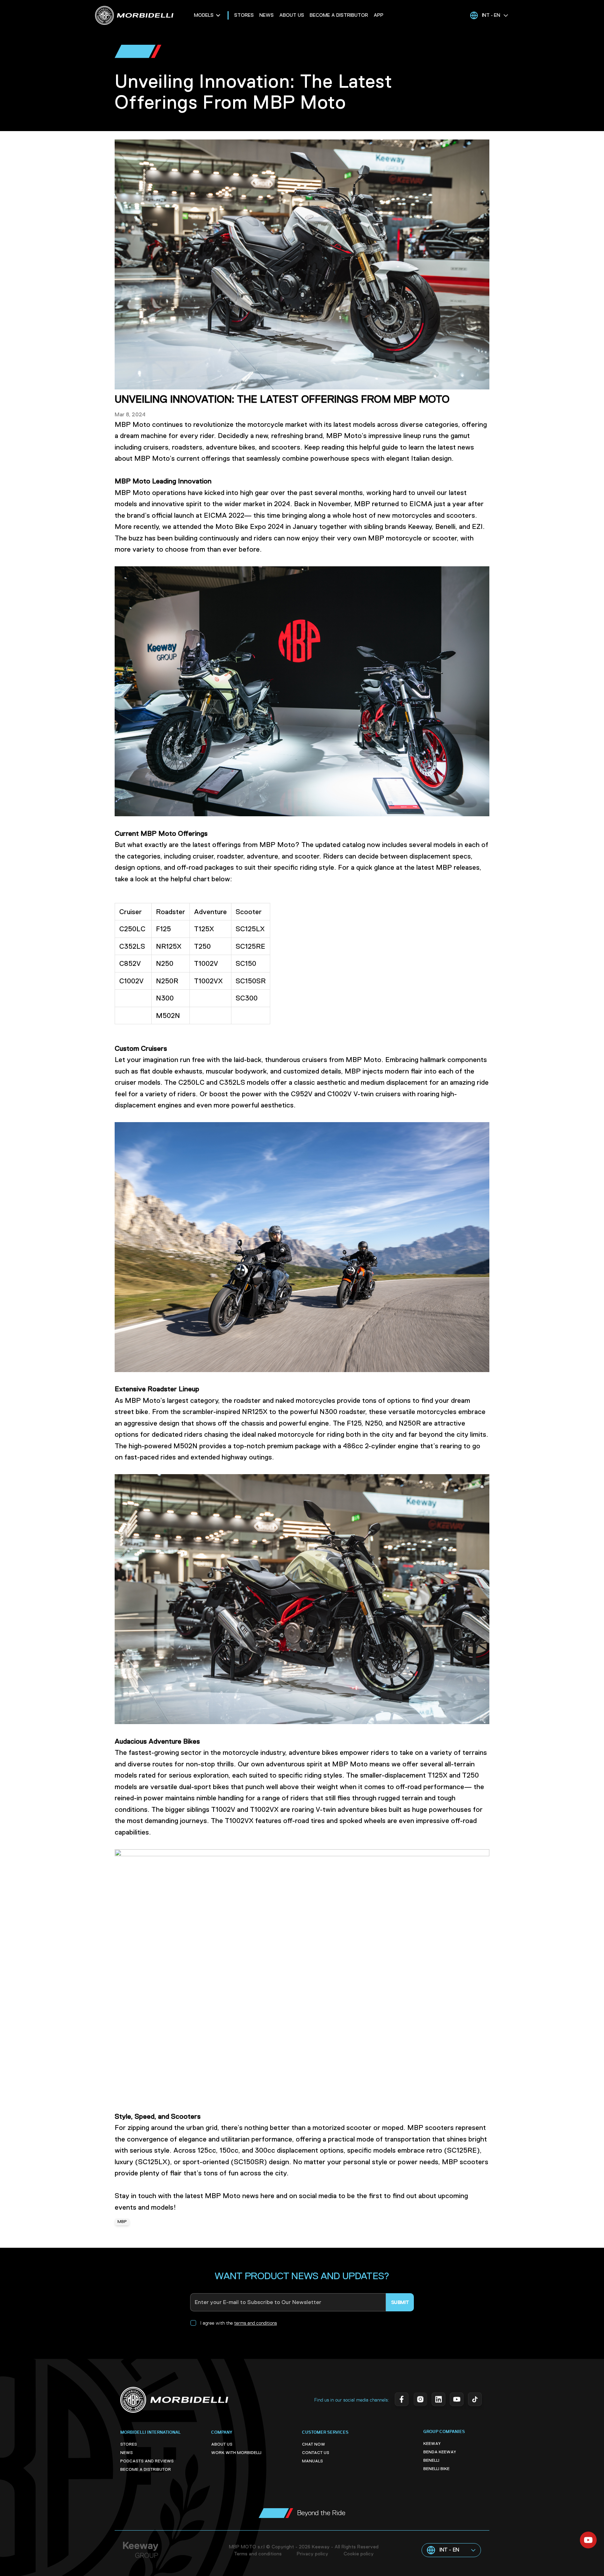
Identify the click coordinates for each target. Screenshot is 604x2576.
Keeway (432, 2444)
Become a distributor (339, 15)
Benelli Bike (436, 2469)
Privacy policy (312, 2554)
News (267, 15)
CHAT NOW (314, 2445)
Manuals (312, 2461)
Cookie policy (359, 2554)
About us (292, 15)
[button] (489, 15)
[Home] (174, 2400)
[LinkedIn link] (438, 2400)
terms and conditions (256, 2323)
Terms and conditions (258, 2554)
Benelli (431, 2461)
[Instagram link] (419, 2400)
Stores (244, 15)
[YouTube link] (456, 2400)
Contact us (316, 2453)
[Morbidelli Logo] (145, 15)
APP (379, 15)
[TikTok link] (474, 2400)
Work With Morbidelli (236, 2453)
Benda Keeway (440, 2452)
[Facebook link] (401, 2400)
